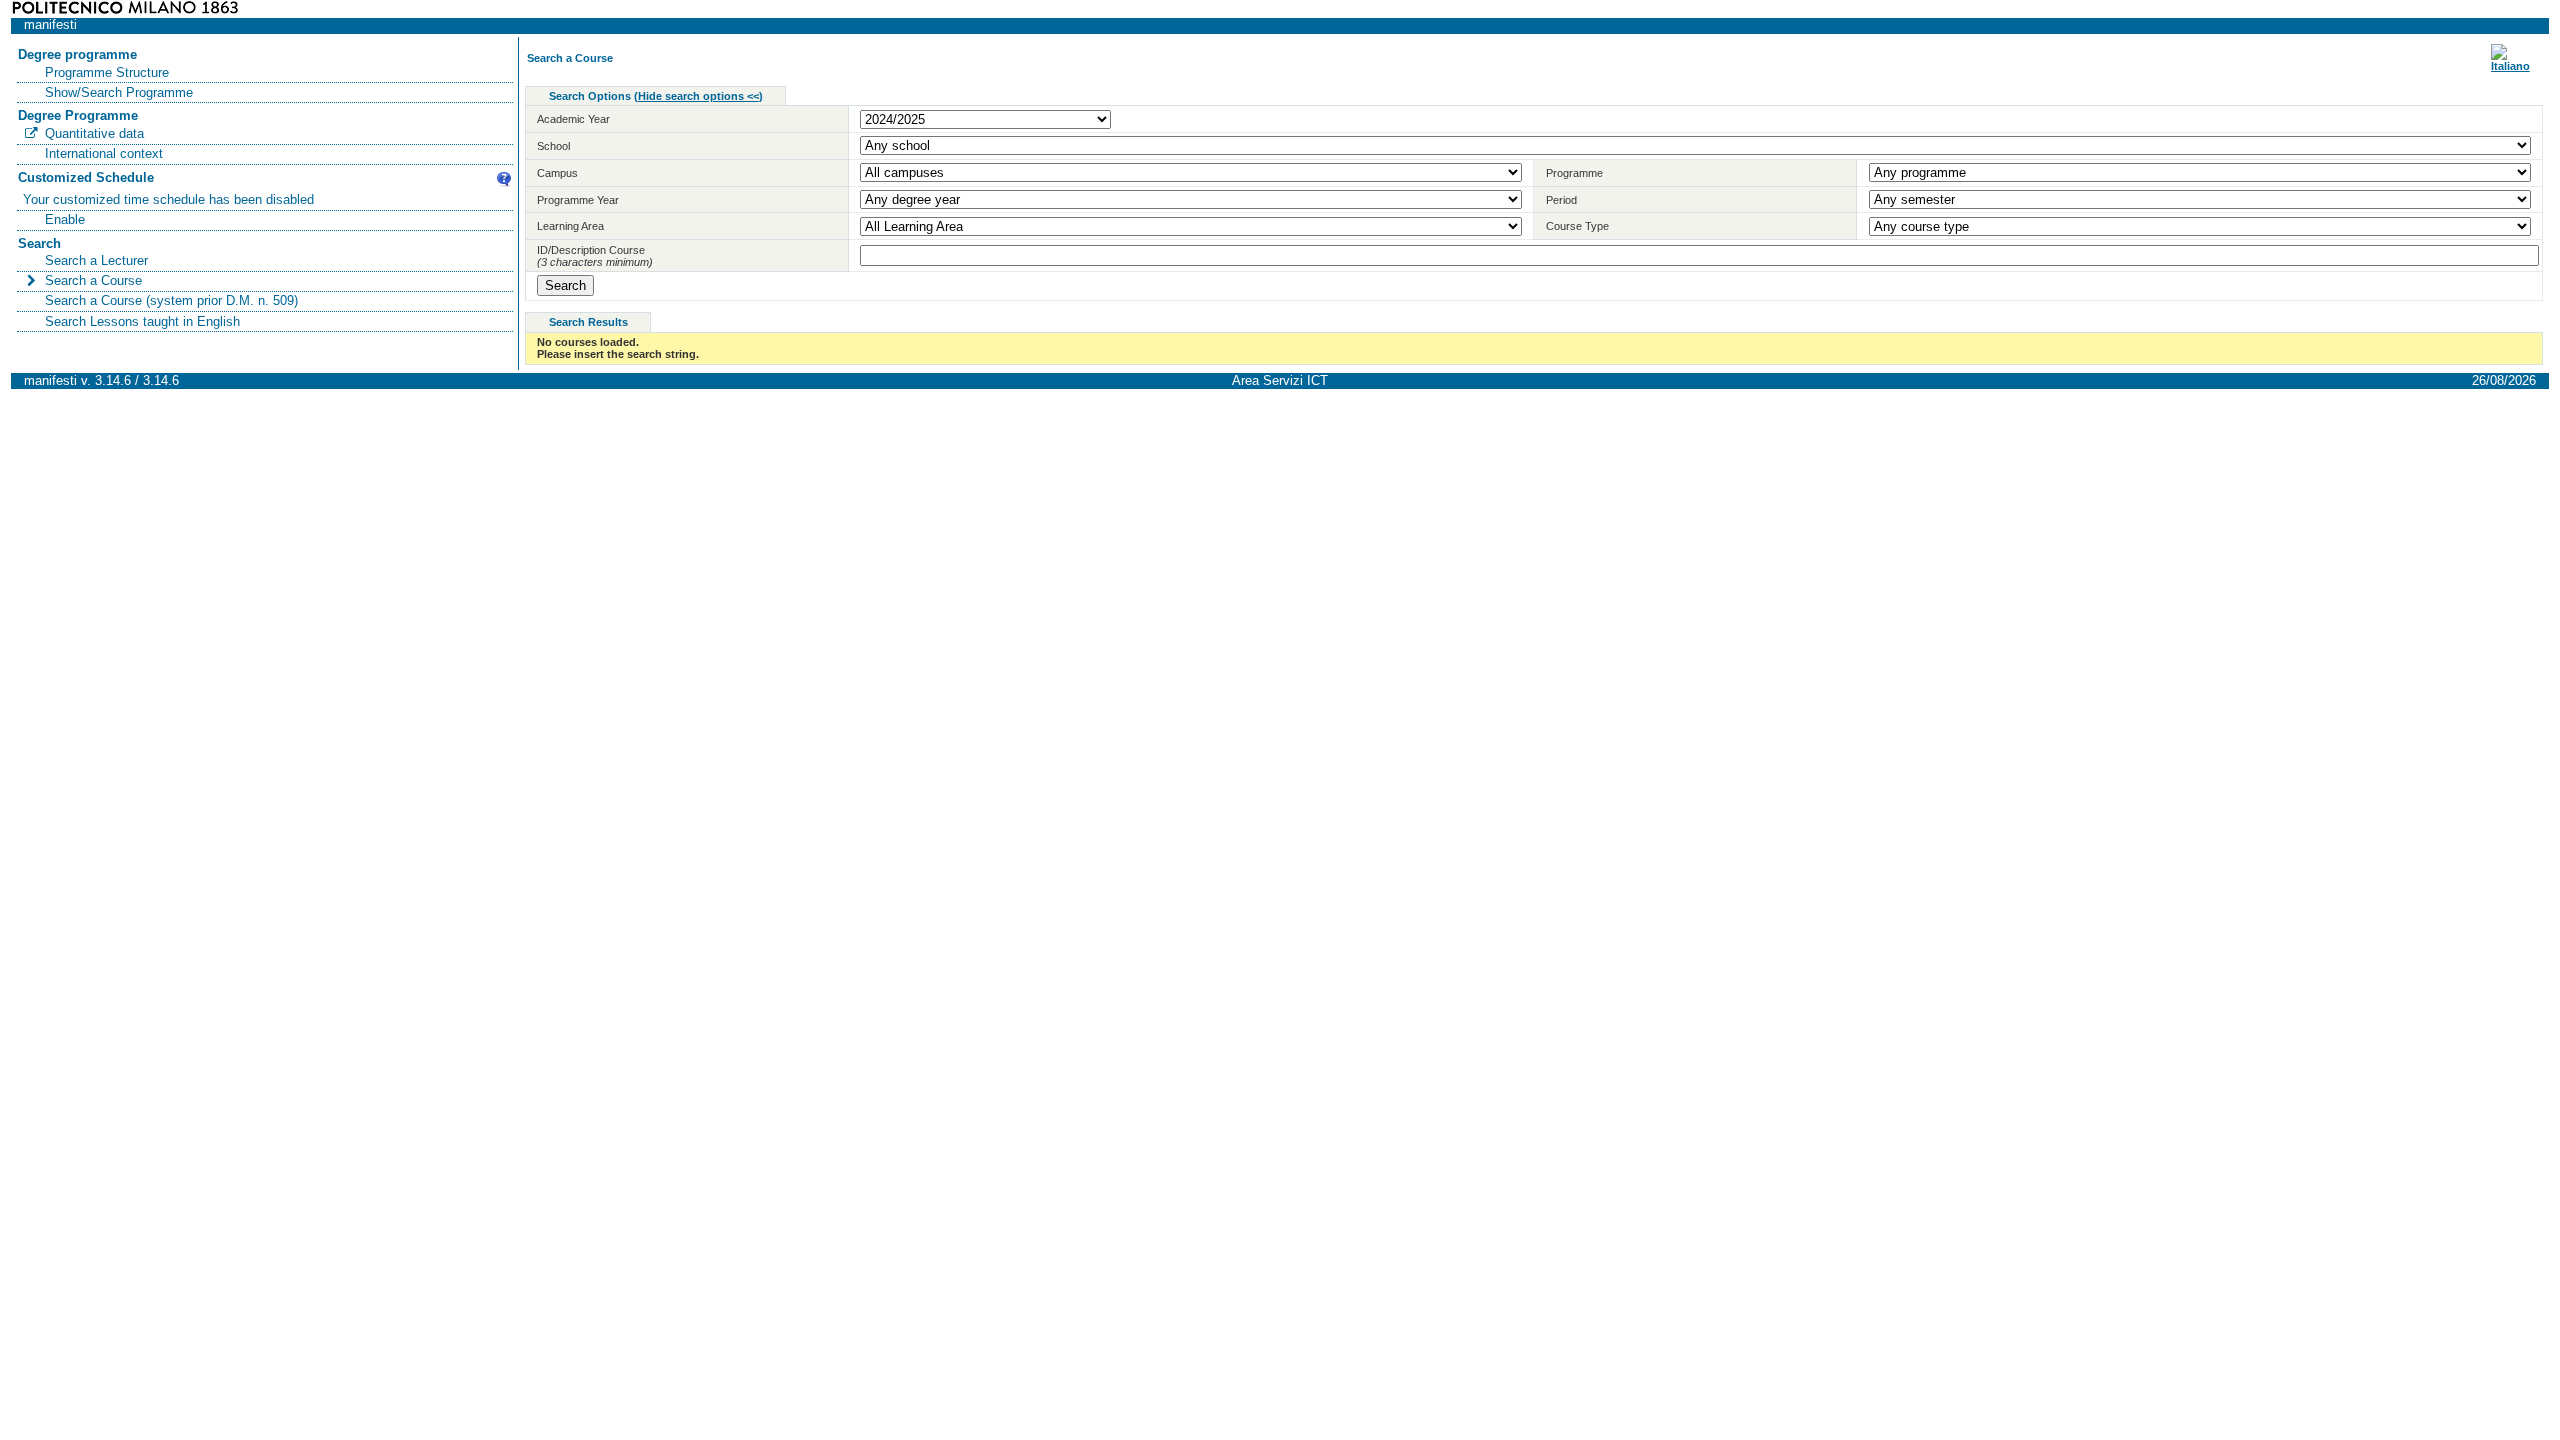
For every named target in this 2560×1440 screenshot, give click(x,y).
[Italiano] (2510, 66)
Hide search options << (698, 96)
